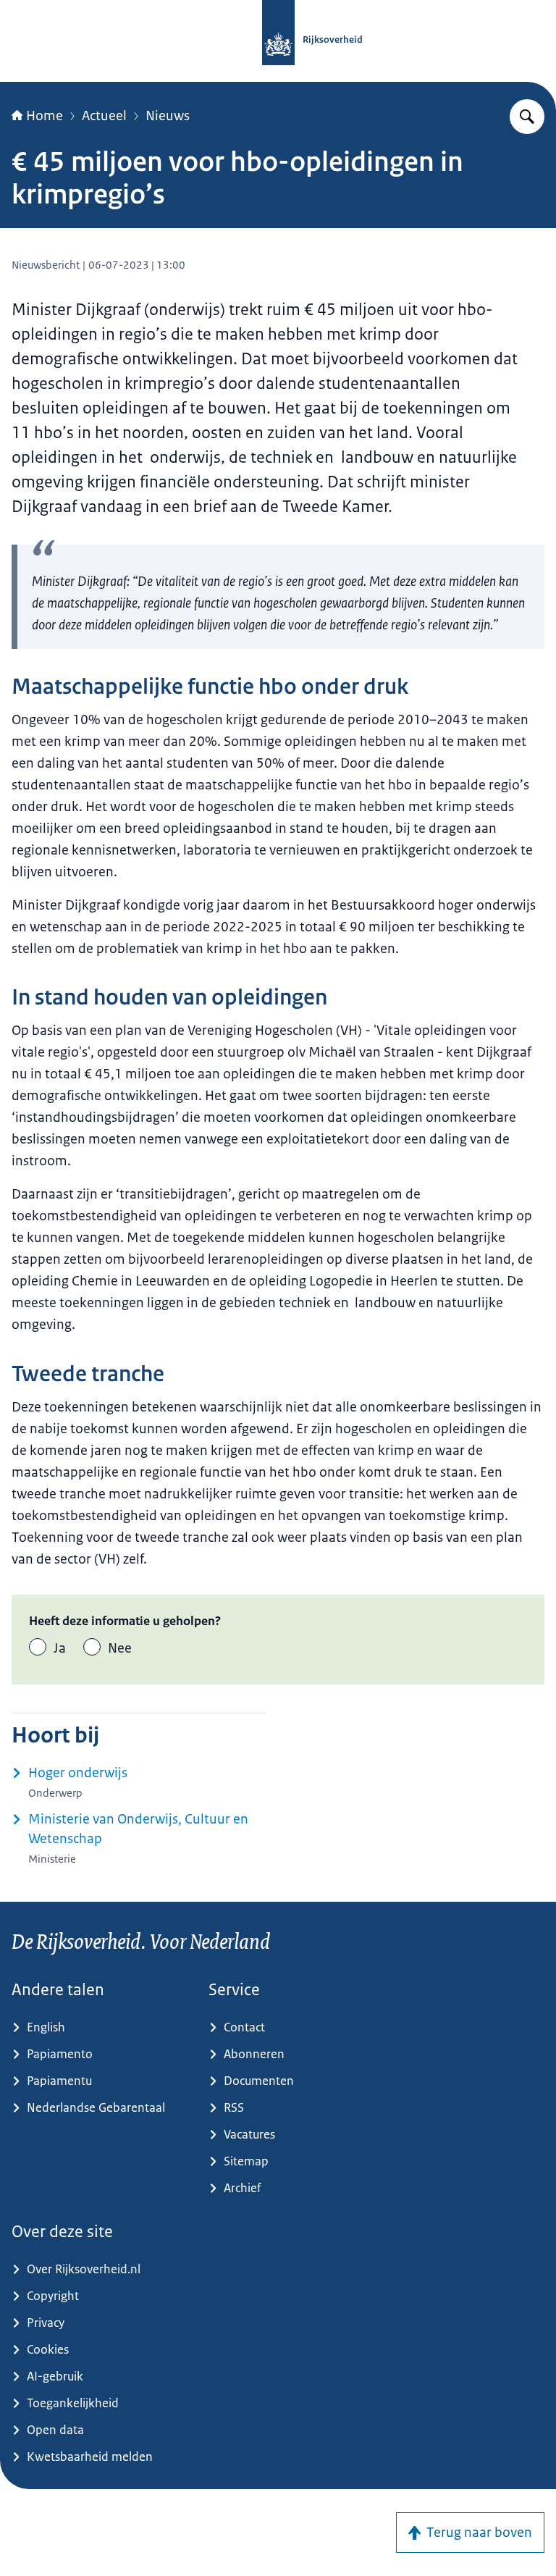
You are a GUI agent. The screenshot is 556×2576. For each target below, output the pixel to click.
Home (45, 116)
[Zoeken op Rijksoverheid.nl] (527, 117)
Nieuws (168, 116)
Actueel (104, 116)
